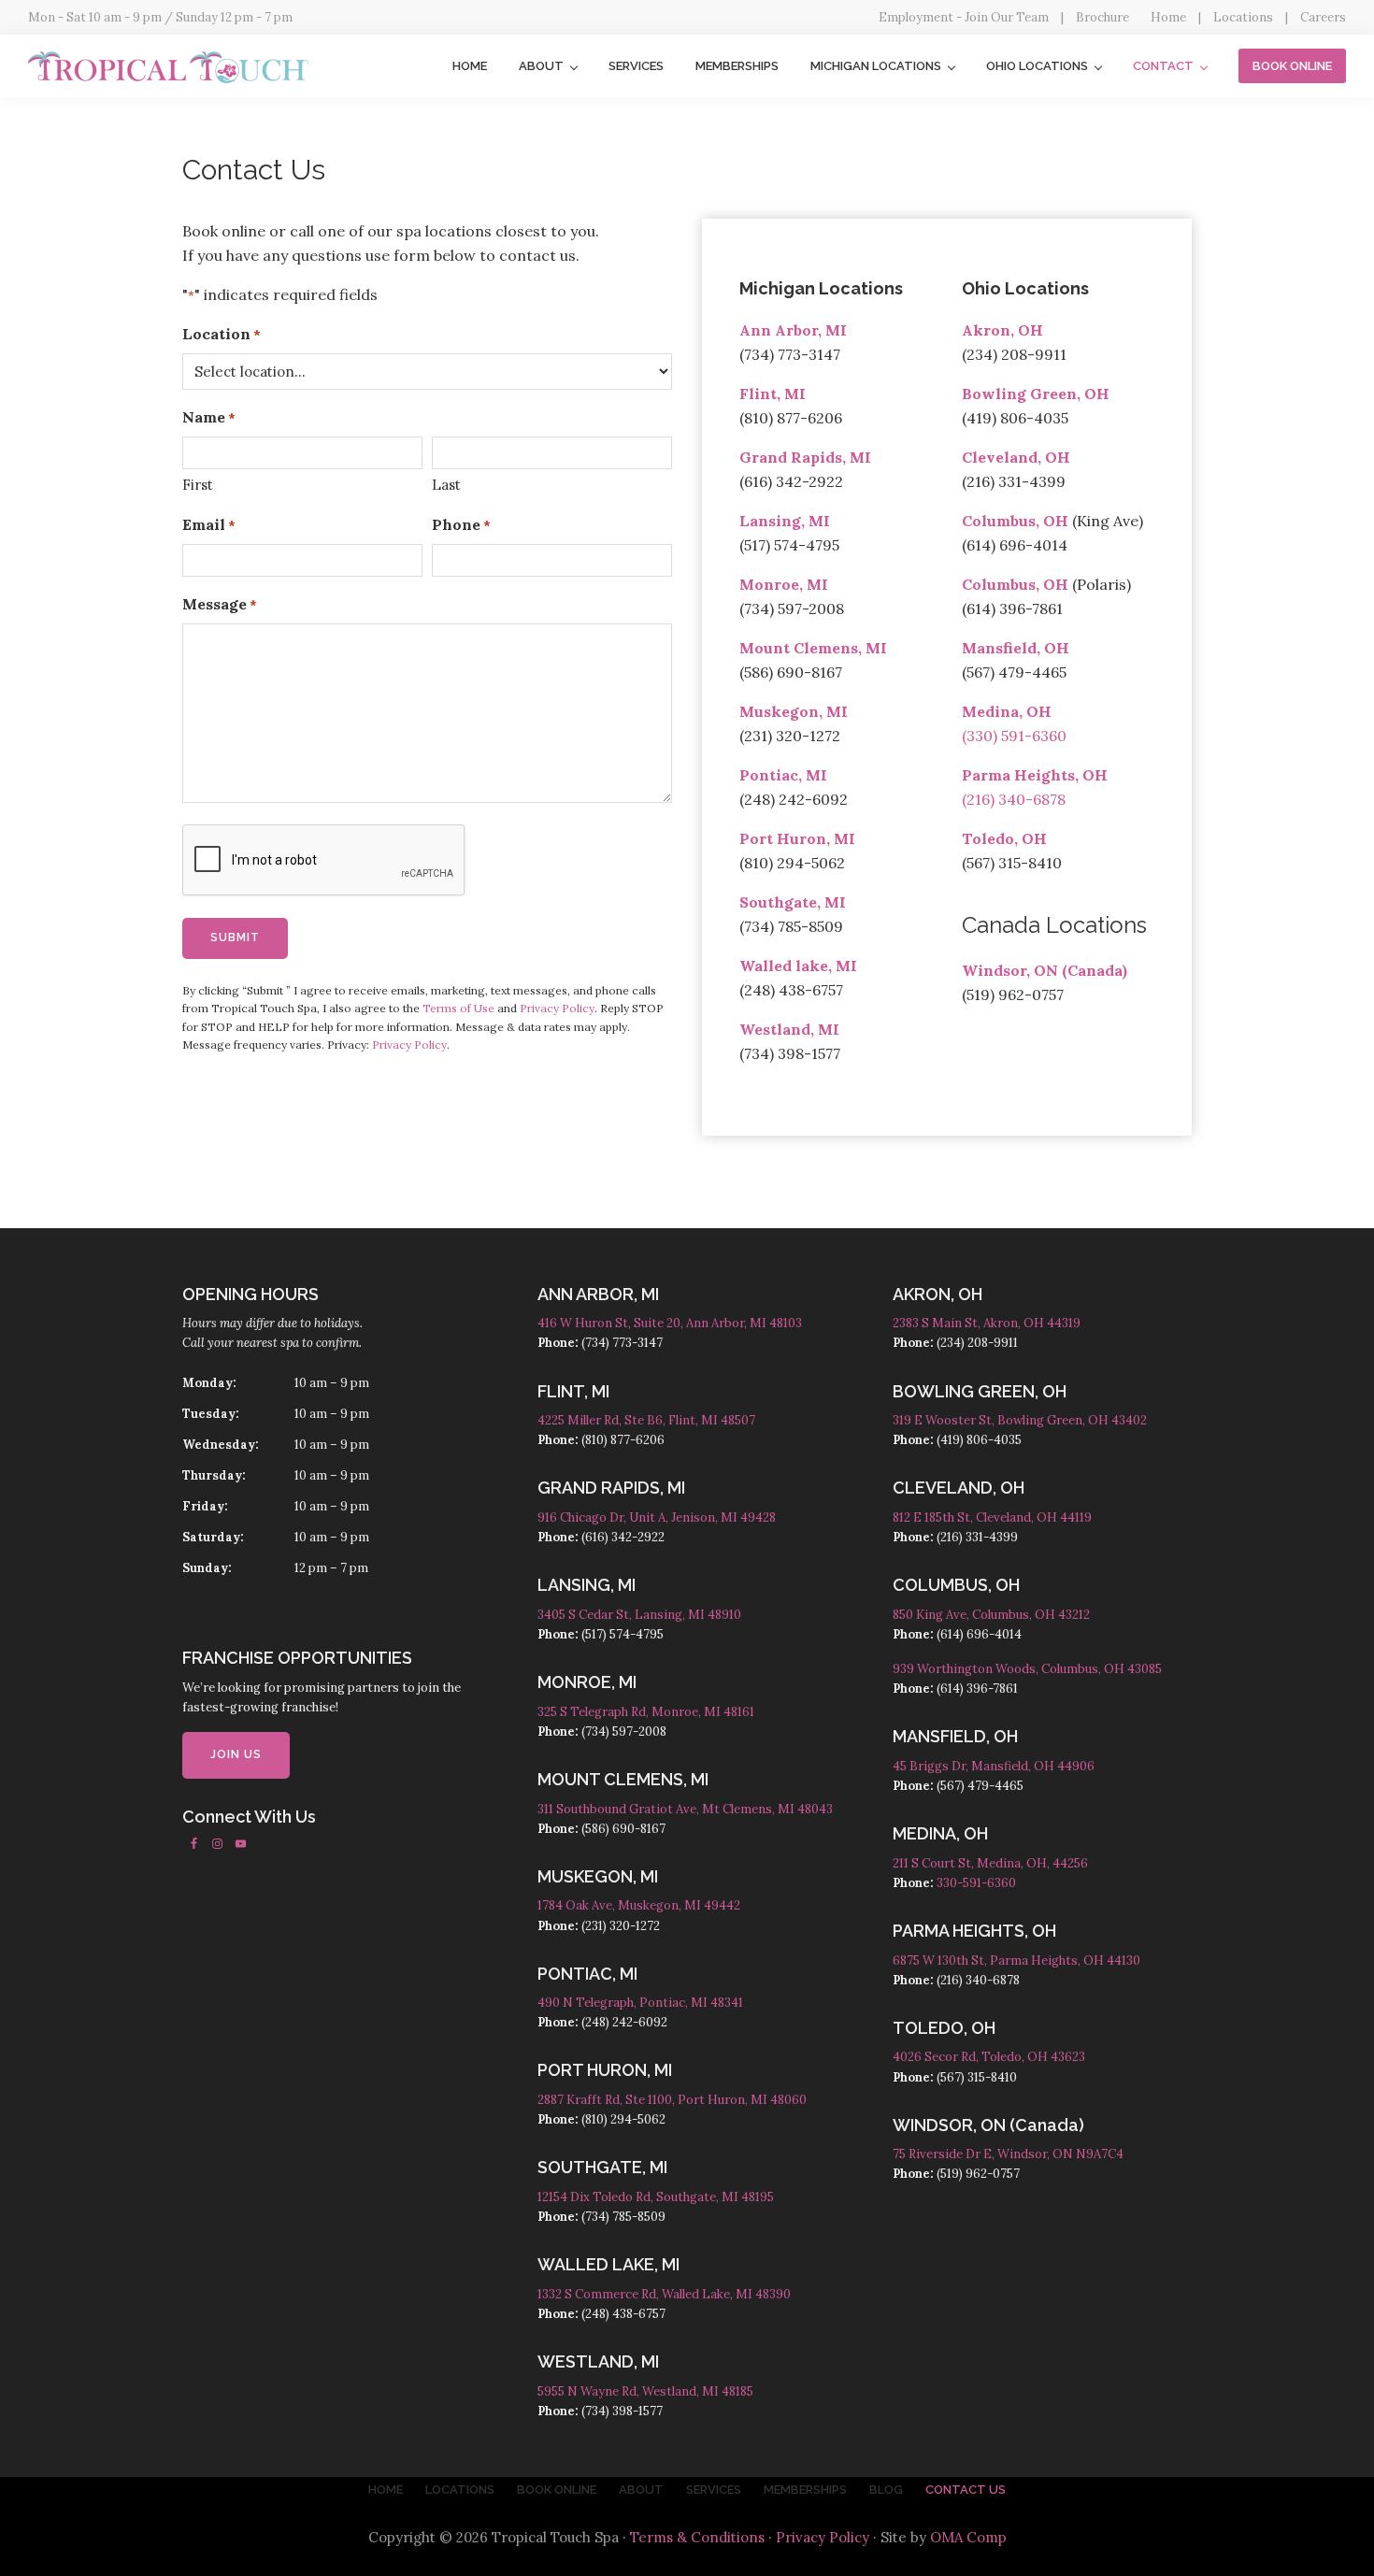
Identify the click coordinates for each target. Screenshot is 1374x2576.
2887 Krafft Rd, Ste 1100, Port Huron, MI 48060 (672, 2100)
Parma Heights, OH (1035, 775)
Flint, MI (773, 394)
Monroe (769, 584)
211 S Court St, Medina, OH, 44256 (990, 1863)
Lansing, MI (785, 521)
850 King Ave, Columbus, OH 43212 (991, 1615)
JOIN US (236, 1754)
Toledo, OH (1004, 838)
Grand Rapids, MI (805, 457)
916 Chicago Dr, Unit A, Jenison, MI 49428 (657, 1517)
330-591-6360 (976, 1883)
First (198, 485)
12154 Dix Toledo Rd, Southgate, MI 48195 (656, 2197)
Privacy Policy (557, 1008)
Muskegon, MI (794, 711)
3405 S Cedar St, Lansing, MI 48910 (639, 1615)
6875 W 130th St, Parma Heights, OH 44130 (1016, 1961)
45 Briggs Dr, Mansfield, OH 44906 (994, 1766)
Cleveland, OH (1016, 457)
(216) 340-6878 (1014, 799)
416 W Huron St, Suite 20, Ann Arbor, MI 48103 (670, 1323)
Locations (1243, 17)
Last (446, 485)
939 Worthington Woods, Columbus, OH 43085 (1027, 1669)
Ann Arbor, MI (793, 330)
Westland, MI (789, 1029)
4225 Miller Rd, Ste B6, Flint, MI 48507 (646, 1420)
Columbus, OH (1015, 521)
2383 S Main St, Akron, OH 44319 (987, 1323)
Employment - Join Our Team (964, 17)
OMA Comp (968, 2537)
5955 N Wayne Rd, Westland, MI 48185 (645, 2391)
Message (220, 604)
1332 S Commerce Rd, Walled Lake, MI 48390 (664, 2294)
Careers (1323, 17)
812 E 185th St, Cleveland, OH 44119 (992, 1517)
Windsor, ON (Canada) (1045, 970)
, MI (814, 584)
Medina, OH (1007, 711)
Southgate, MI (793, 902)
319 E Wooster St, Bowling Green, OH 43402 (1020, 1420)
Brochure (1102, 17)
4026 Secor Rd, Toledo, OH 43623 (989, 2057)
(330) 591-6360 (1014, 736)
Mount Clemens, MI (813, 648)
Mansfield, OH (1016, 648)
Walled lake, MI (798, 966)
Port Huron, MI (797, 838)
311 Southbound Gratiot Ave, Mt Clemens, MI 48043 (685, 1809)
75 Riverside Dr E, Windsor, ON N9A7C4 (1008, 2154)
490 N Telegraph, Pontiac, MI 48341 (640, 2003)
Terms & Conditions (697, 2537)
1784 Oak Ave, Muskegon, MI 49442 (639, 1905)
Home (1168, 17)
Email (209, 524)
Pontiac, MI (783, 775)
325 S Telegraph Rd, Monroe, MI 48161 (646, 1712)
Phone (461, 524)
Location (222, 334)
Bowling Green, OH (1036, 394)
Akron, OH (1002, 330)
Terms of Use (458, 1008)
